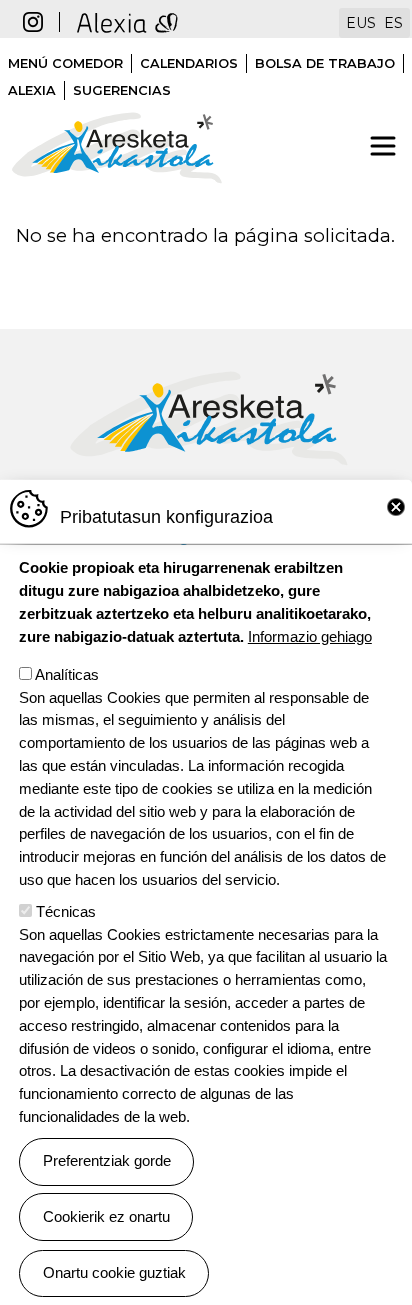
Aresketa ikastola (117, 101)
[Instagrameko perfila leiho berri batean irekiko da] (33, 20)
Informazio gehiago (310, 636)
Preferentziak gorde (107, 1160)
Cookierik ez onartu (106, 1216)
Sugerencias (122, 90)
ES (393, 23)
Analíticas (67, 674)
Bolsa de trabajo (325, 63)
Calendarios (189, 63)
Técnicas (66, 911)
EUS (361, 23)
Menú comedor (65, 63)
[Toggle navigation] (383, 146)
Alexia (32, 90)
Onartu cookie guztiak (114, 1272)
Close (396, 507)
